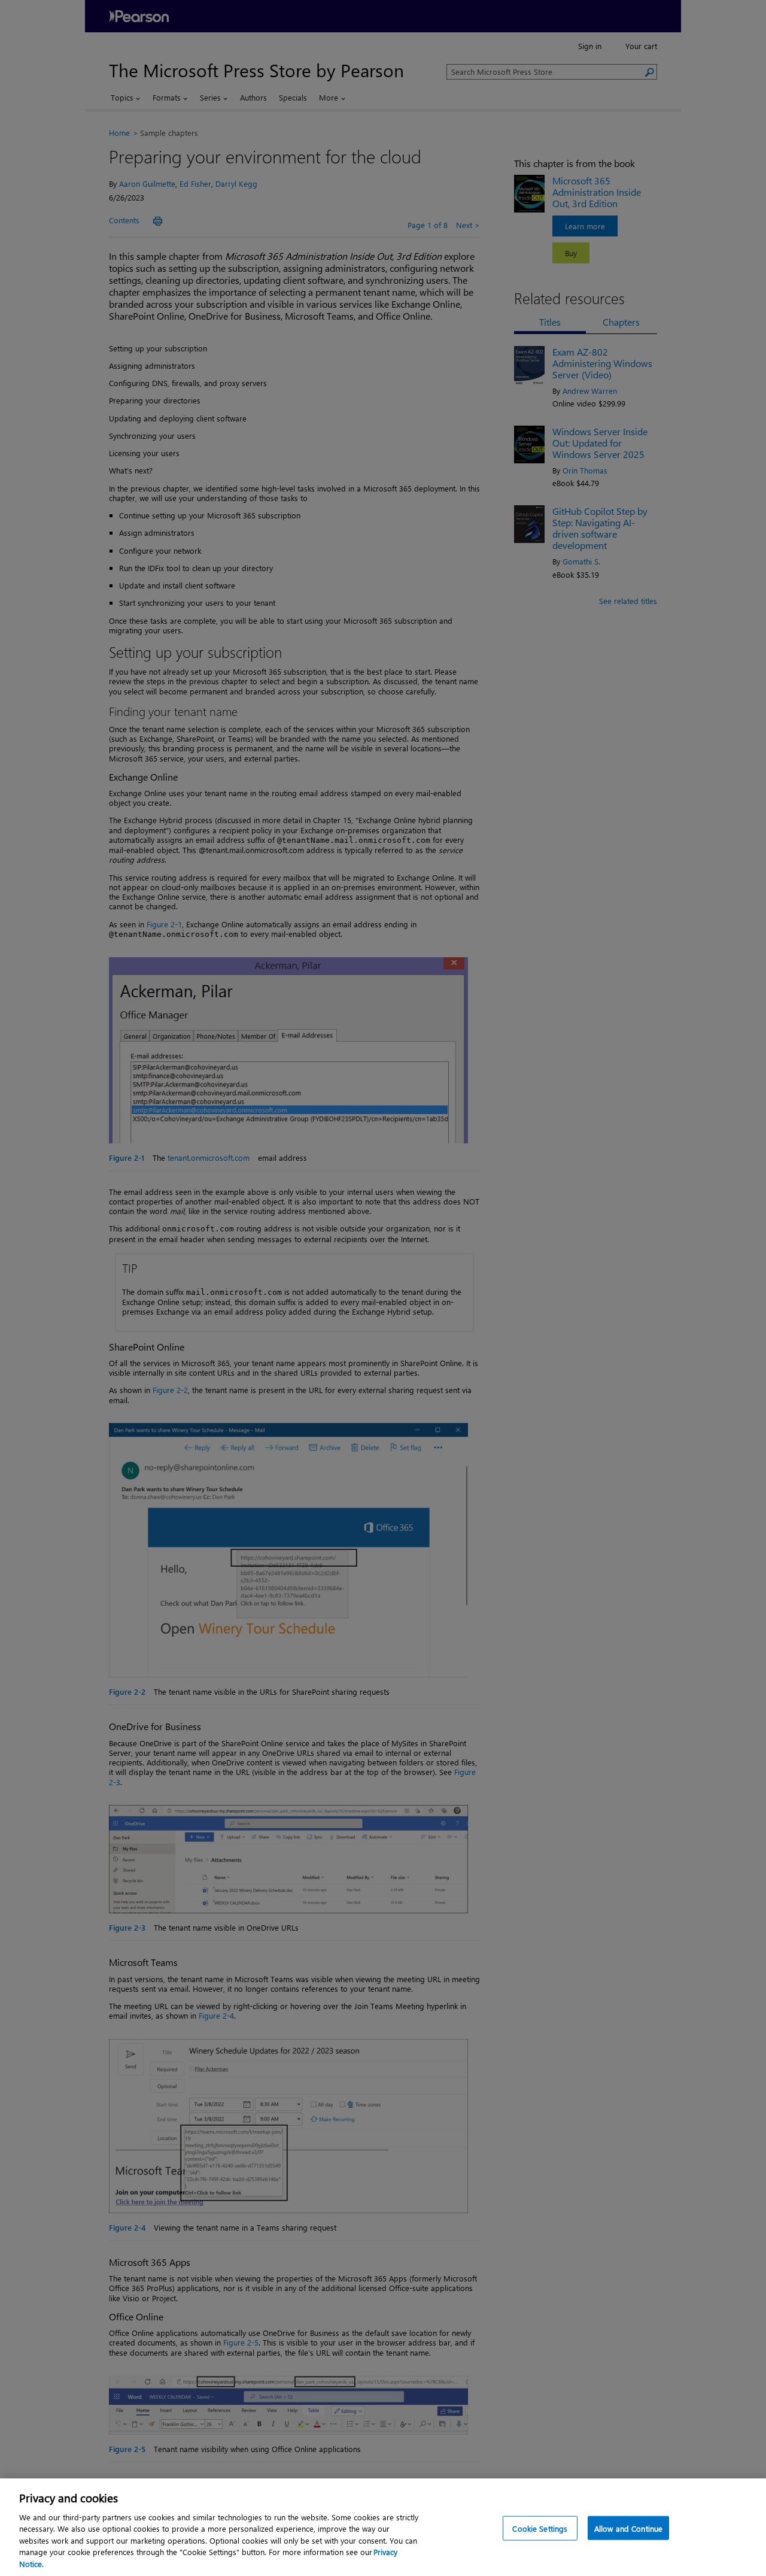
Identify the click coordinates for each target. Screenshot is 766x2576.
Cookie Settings (540, 2528)
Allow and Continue (628, 2528)
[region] (383, 2527)
